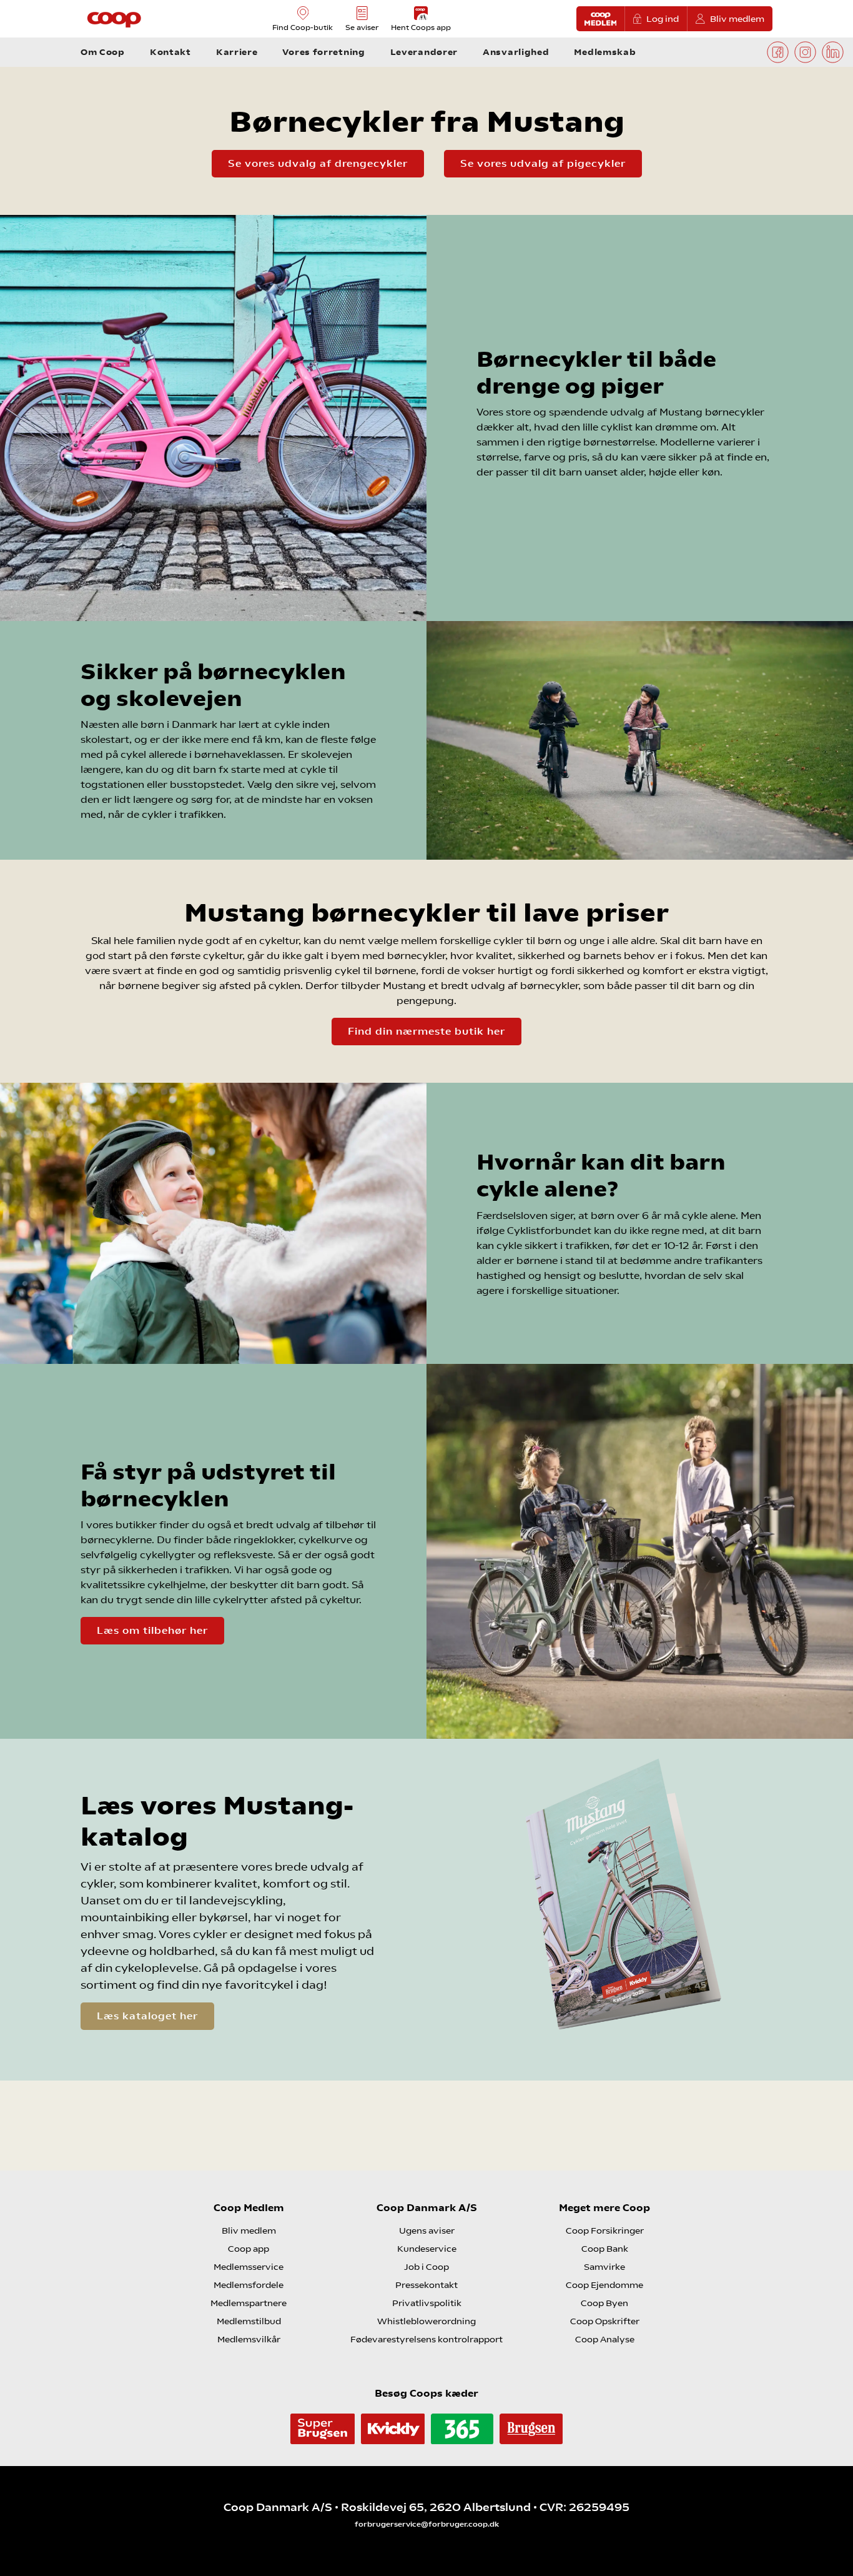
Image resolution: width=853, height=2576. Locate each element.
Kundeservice (427, 2249)
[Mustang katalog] (624, 1910)
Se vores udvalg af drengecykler (318, 163)
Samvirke (604, 2267)
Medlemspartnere (249, 2303)
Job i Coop (426, 2267)
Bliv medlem (737, 19)
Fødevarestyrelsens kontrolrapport (426, 2339)
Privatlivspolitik (427, 2303)
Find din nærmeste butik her (426, 1031)
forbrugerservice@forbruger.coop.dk (427, 2524)
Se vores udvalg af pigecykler (543, 163)
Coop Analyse (605, 2339)
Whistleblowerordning (426, 2321)
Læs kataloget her (147, 2016)
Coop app (249, 2249)
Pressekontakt (426, 2285)
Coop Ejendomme (604, 2285)
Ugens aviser (427, 2230)
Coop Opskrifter (605, 2321)
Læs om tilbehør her (152, 1630)
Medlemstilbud (249, 2321)
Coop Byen (604, 2303)
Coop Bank (605, 2249)
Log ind (663, 19)
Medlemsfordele (249, 2285)
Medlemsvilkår (249, 2339)
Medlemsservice (249, 2267)
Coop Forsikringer (605, 2230)
